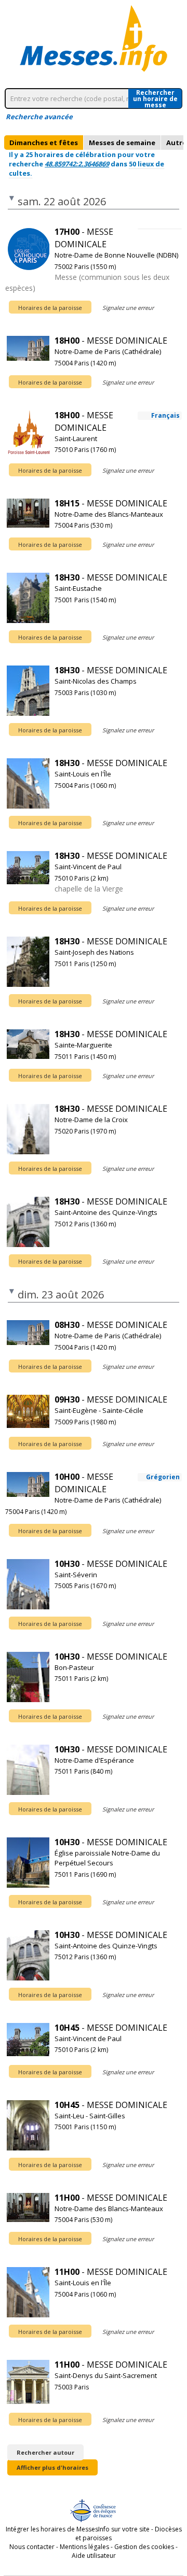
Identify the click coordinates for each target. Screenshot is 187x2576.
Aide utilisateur (94, 2556)
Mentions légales (84, 2547)
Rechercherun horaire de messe (155, 98)
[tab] (44, 143)
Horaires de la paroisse (50, 308)
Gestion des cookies (144, 2547)
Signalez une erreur (128, 308)
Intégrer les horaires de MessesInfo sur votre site (78, 2529)
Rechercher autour (45, 2452)
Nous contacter (32, 2547)
